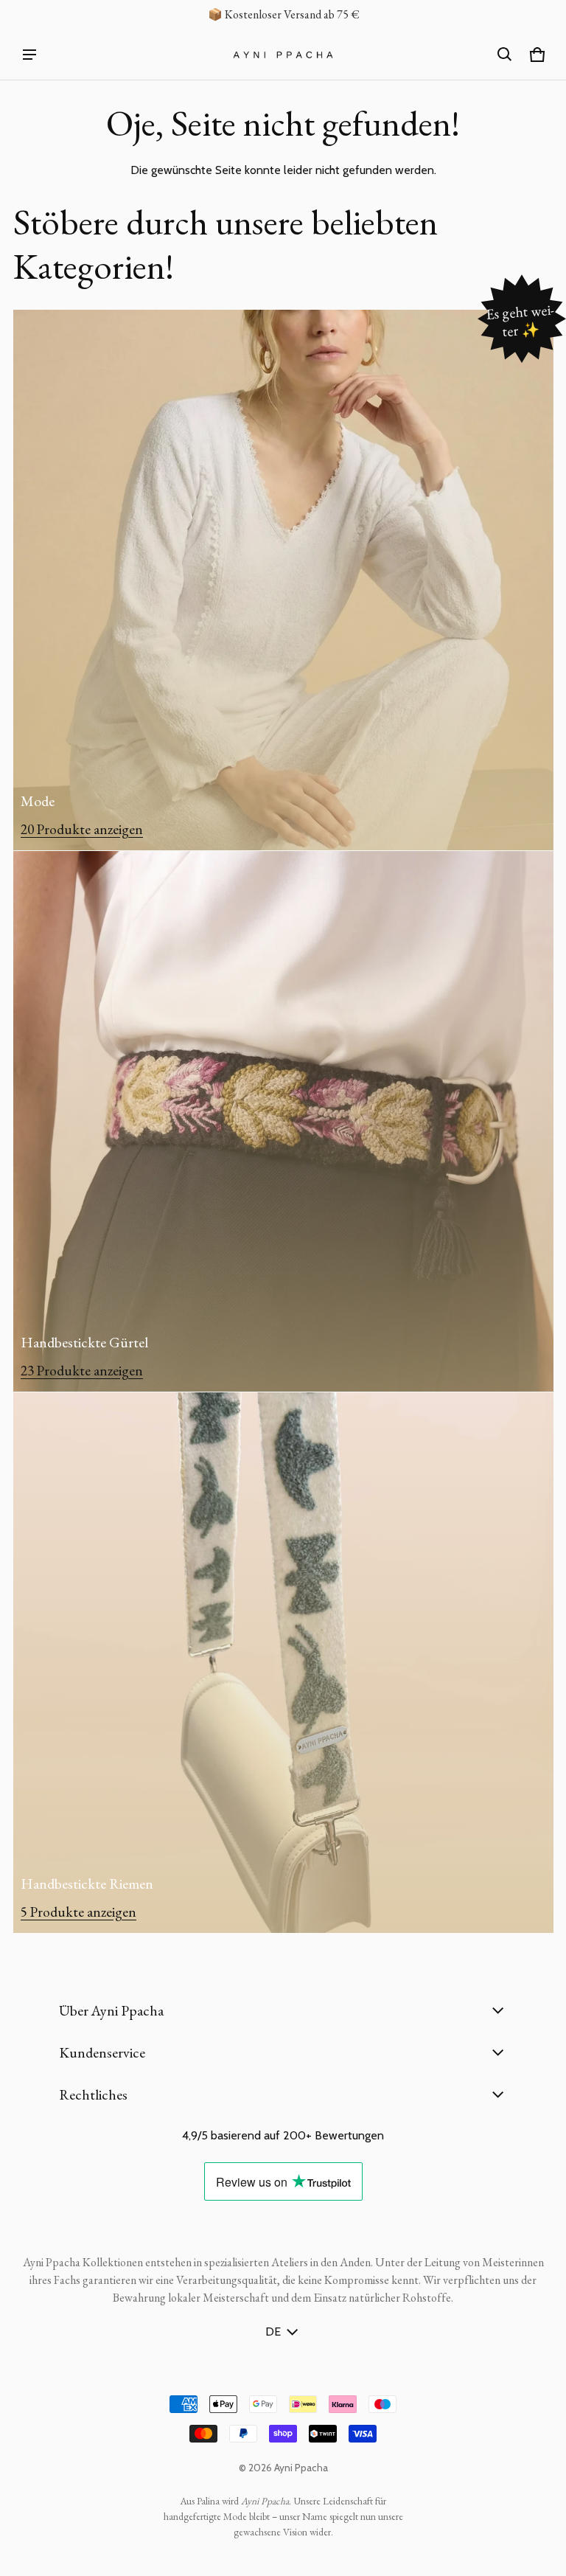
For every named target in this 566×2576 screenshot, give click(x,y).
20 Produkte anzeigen (82, 829)
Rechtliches (93, 2094)
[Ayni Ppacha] (283, 55)
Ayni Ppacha (301, 2468)
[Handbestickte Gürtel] (283, 1121)
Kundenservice (102, 2052)
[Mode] (283, 580)
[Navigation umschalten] (29, 55)
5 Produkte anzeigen (78, 1912)
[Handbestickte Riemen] (283, 1663)
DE (273, 2332)
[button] (505, 55)
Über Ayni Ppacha (111, 2010)
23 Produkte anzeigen (82, 1371)
